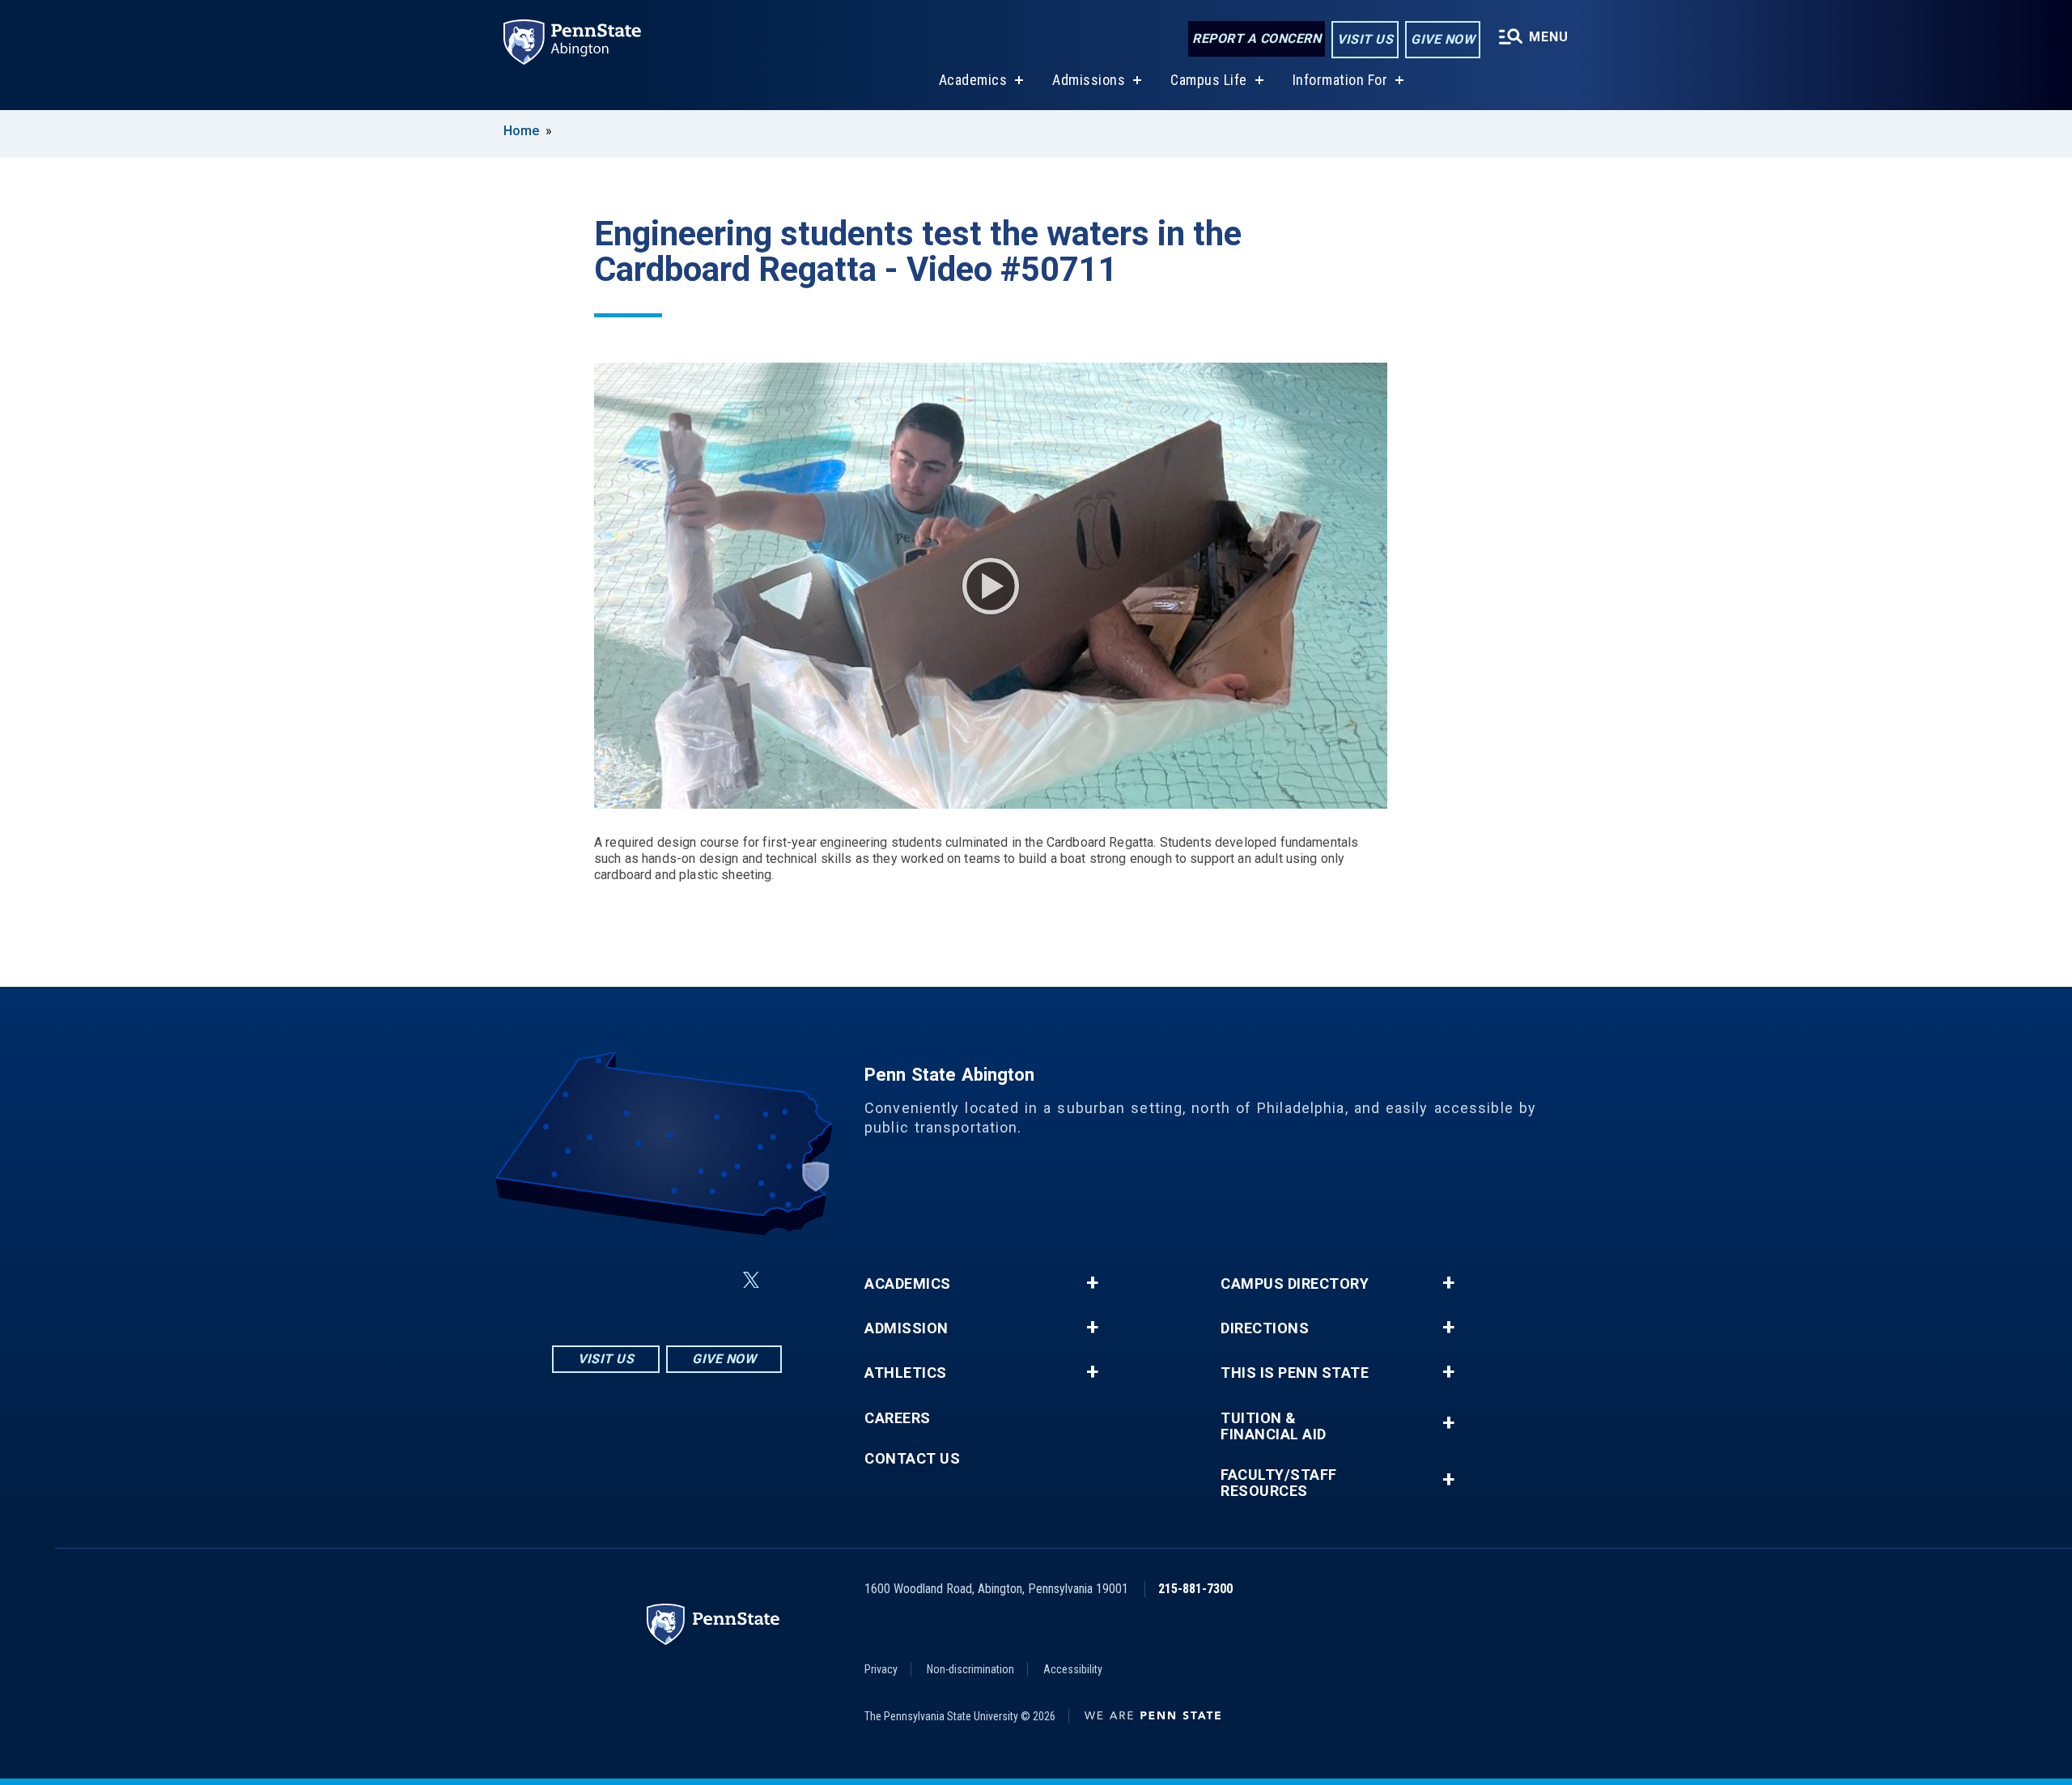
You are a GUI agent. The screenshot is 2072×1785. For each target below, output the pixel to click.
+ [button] (1092, 1283)
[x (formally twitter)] (751, 1280)
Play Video (991, 586)
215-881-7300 (1195, 1589)
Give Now (1443, 39)
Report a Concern (1257, 38)
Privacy (881, 1669)
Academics (973, 80)
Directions (1265, 1328)
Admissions (1089, 80)
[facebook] (628, 1280)
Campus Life (1209, 80)
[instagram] (586, 1280)
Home (521, 131)
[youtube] (712, 1280)
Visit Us (1365, 39)
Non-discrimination (970, 1669)
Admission (906, 1328)
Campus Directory (1295, 1284)
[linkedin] (670, 1280)
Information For (1340, 80)
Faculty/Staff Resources (1279, 1483)
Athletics (906, 1373)
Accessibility (1073, 1669)
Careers (898, 1418)
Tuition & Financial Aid (1274, 1426)
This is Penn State (1295, 1373)
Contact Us (912, 1459)
